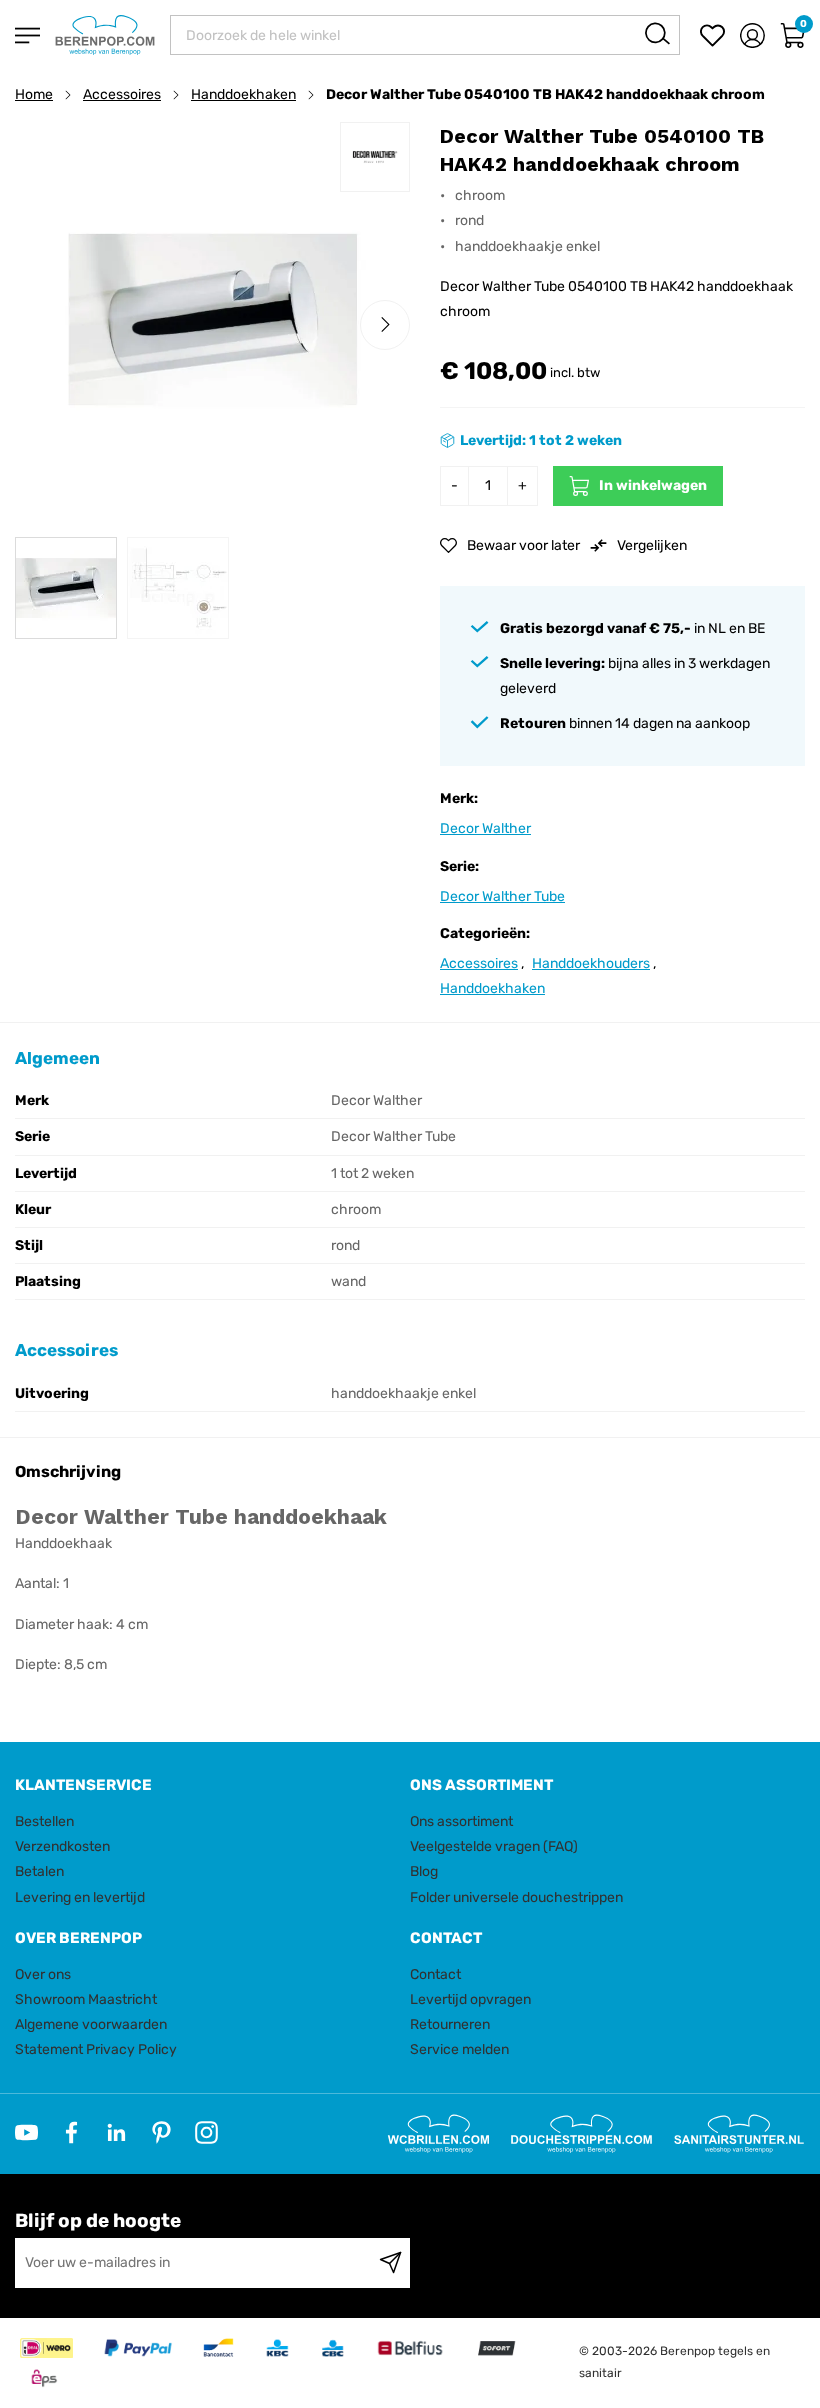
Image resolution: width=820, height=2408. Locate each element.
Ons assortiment (461, 1821)
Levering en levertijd (80, 1897)
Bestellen (44, 1821)
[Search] (657, 33)
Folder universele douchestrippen (516, 1897)
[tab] (205, 1785)
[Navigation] (27, 35)
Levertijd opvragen (470, 1999)
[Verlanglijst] (712, 35)
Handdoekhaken (243, 94)
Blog (424, 1871)
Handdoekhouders (591, 963)
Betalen (39, 1871)
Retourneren (450, 2024)
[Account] (752, 35)
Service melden (459, 2049)
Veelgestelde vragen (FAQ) (494, 1846)
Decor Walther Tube (502, 896)
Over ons (43, 1974)
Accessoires (122, 94)
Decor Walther (485, 828)
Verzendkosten (62, 1846)
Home (34, 94)
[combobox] (425, 35)
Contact (435, 1974)
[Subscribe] (390, 2263)
